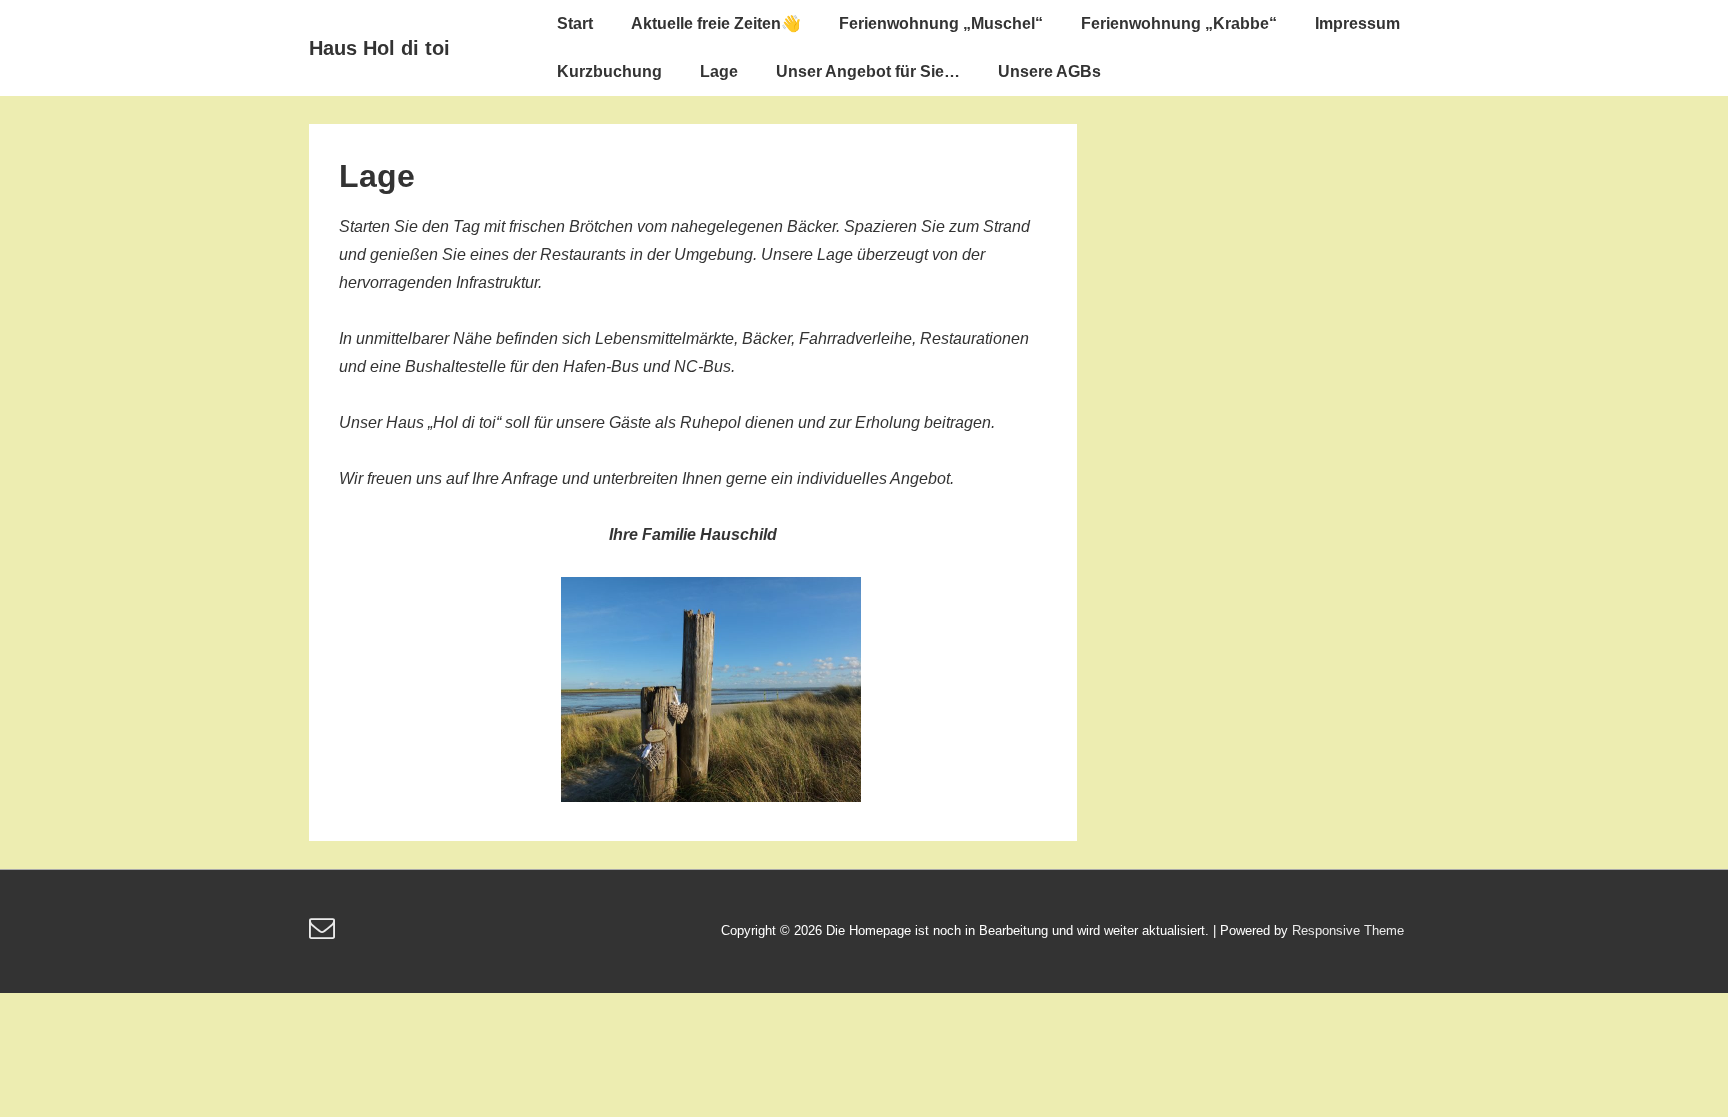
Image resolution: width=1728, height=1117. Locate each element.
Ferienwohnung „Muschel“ (941, 23)
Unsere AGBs (1049, 71)
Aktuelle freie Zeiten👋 (716, 23)
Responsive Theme (1348, 930)
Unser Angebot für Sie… (868, 71)
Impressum (1357, 23)
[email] (324, 934)
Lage (719, 71)
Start (575, 23)
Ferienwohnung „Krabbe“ (1179, 23)
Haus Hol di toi (379, 48)
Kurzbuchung (609, 71)
